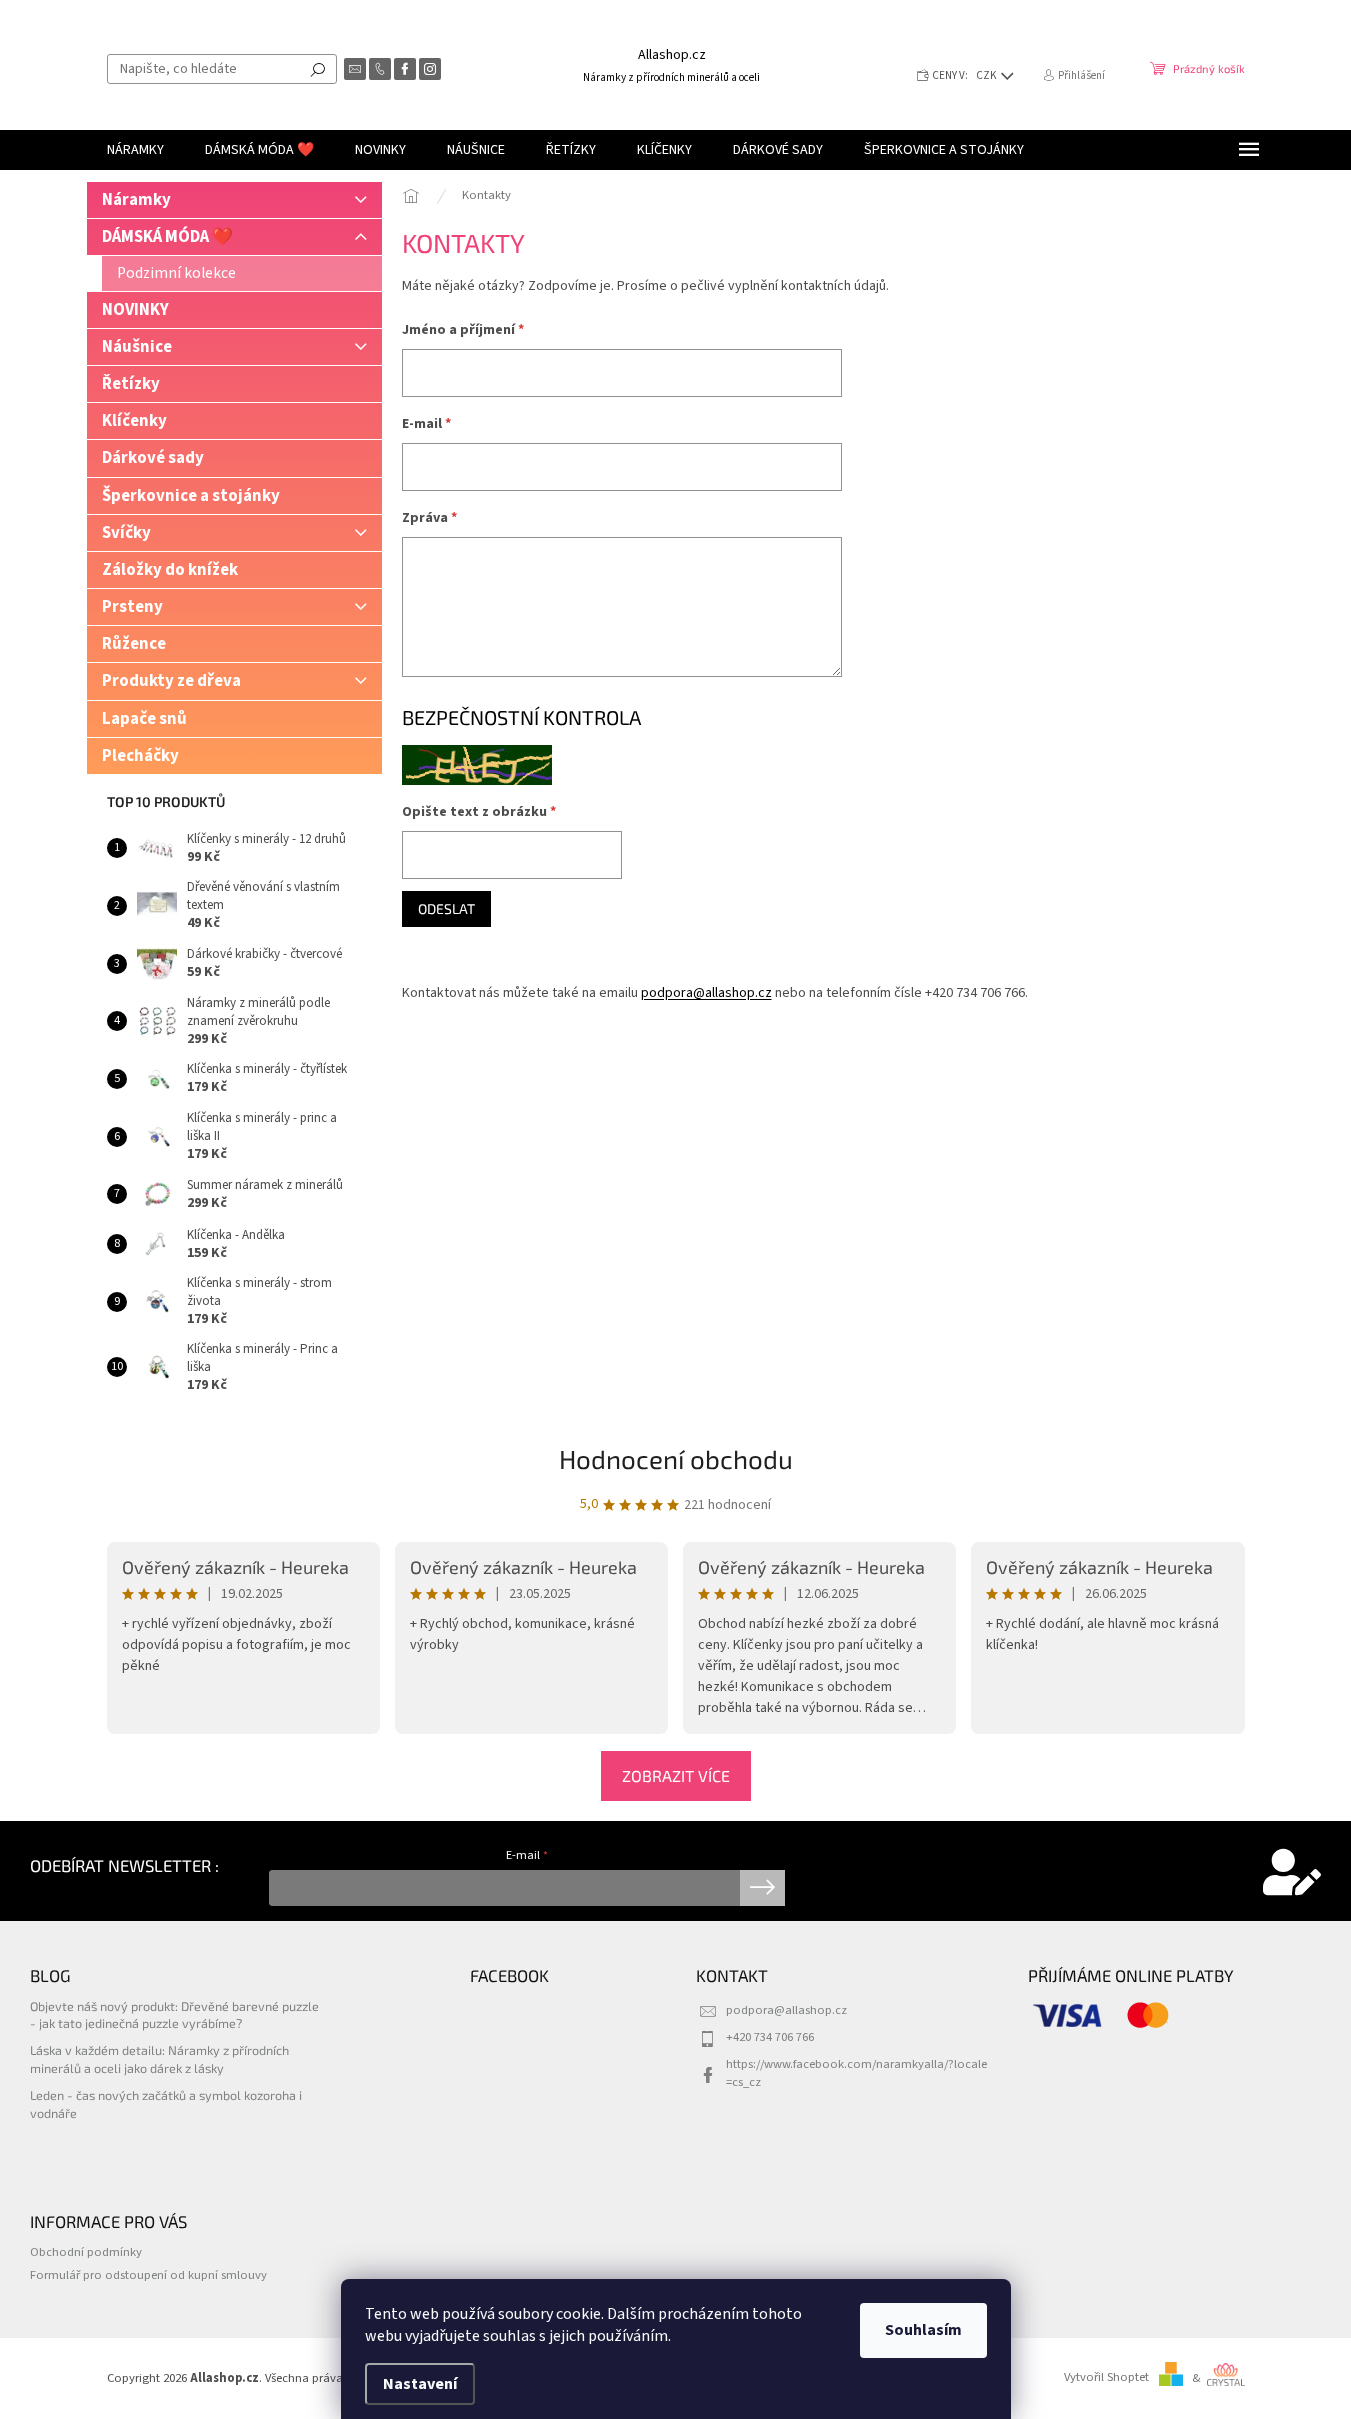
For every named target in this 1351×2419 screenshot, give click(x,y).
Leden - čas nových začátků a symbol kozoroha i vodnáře (166, 2103)
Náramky (136, 200)
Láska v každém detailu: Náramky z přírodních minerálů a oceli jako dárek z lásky (159, 2058)
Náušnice (137, 347)
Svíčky (126, 533)
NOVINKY (135, 310)
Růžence (134, 644)
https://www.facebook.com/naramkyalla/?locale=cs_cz (856, 2072)
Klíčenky (134, 421)
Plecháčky (140, 756)
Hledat (318, 69)
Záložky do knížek (170, 570)
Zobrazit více (676, 1775)
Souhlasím (923, 2330)
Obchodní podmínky (86, 2252)
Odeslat (446, 908)
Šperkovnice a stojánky (191, 496)
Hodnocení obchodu (676, 1458)
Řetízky (131, 384)
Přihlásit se (762, 1888)
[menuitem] (135, 150)
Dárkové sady (153, 458)
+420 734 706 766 (770, 2037)
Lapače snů (144, 719)
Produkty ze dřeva (171, 681)
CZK (987, 75)
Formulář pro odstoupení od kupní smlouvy (148, 2275)
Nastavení (420, 2384)
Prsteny (132, 607)
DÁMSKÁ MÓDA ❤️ (167, 237)
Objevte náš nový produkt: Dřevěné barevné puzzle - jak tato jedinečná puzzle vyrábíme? (174, 2014)
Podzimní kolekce (176, 273)
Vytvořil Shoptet (1106, 2378)
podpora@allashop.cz (706, 993)
